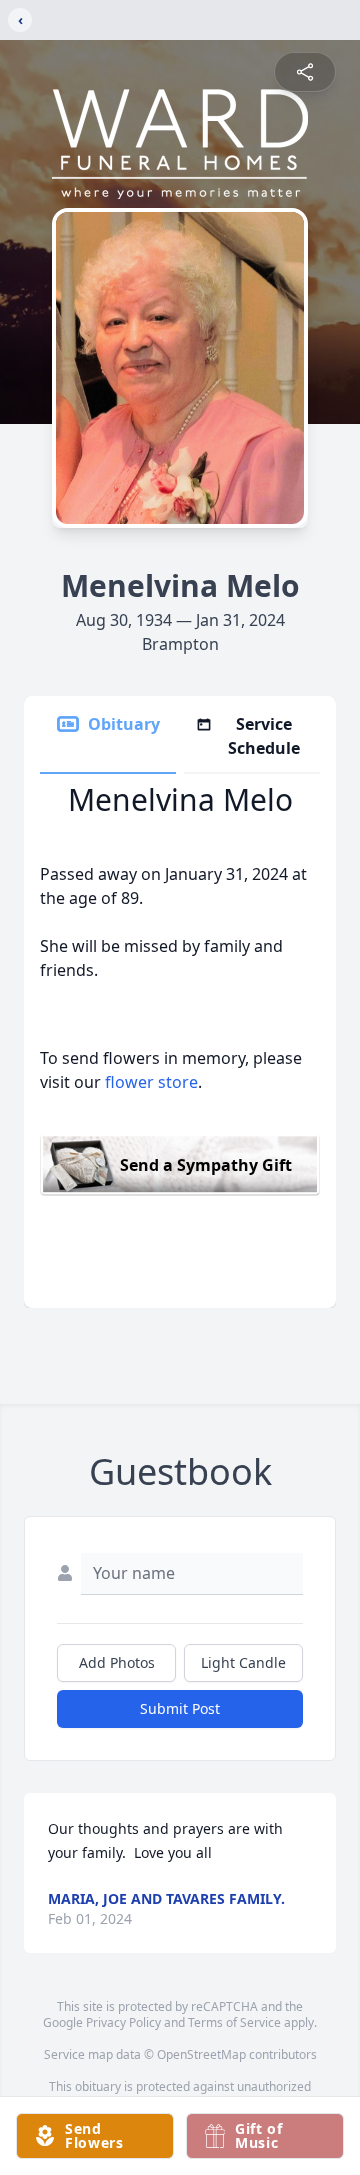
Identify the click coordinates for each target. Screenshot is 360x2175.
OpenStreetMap (201, 2054)
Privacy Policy (123, 2022)
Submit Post (180, 1708)
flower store (151, 1082)
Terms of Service (234, 2022)
